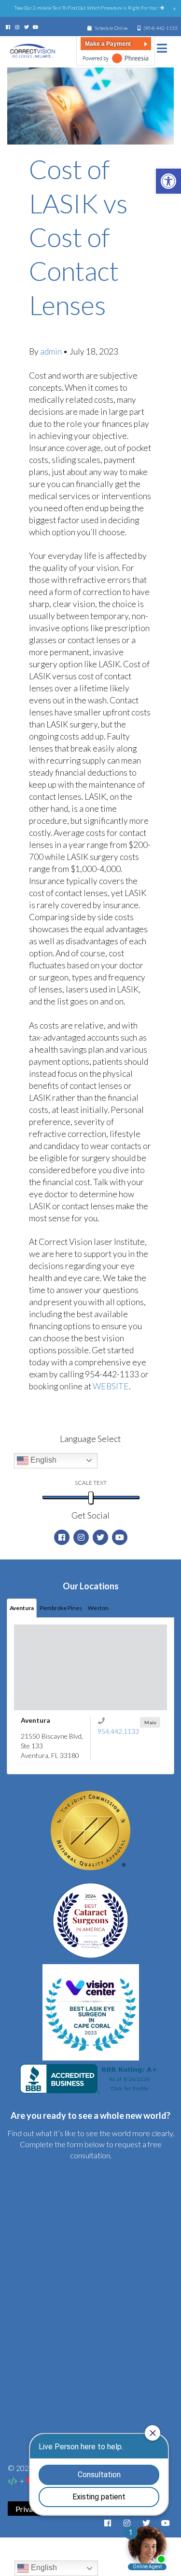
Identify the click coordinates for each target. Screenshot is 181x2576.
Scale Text (91, 1483)
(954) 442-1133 (160, 28)
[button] (168, 181)
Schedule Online (111, 28)
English (42, 1460)
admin (52, 351)
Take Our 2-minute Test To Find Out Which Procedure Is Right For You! (87, 8)
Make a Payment (108, 44)
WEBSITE (111, 1386)
